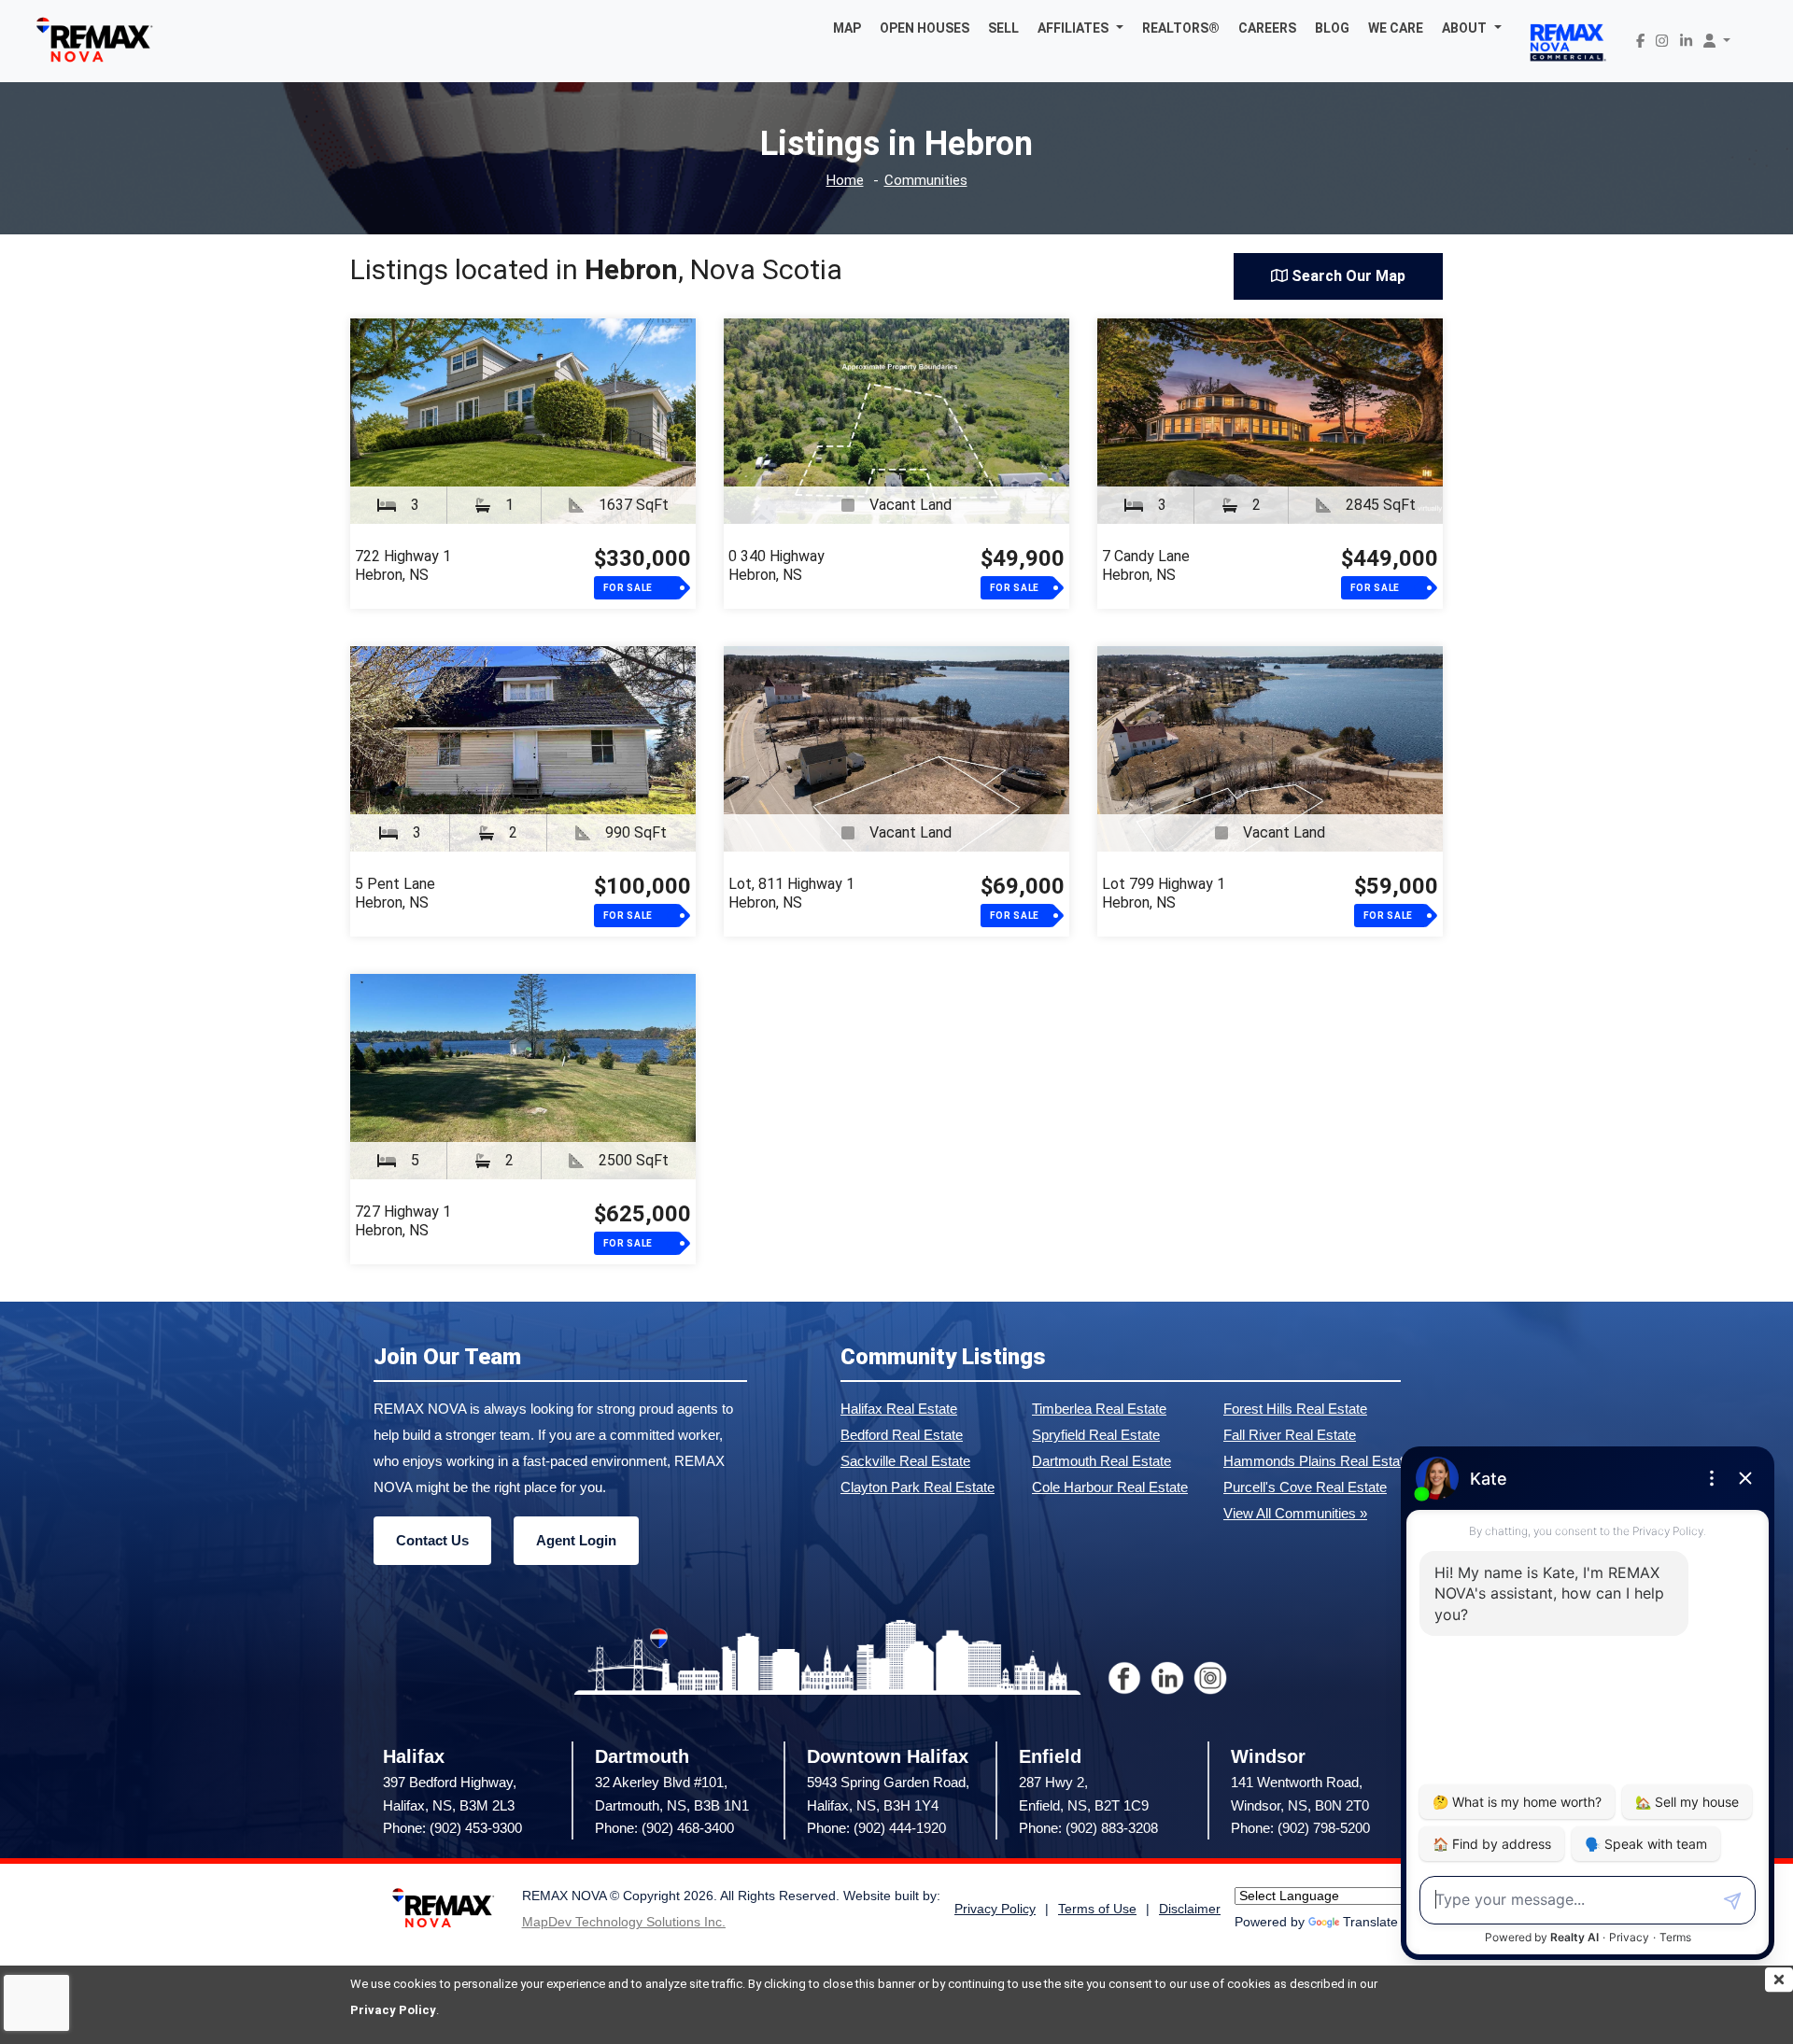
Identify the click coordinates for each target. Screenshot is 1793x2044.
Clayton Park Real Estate (918, 1487)
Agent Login (576, 1540)
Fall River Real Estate (1290, 1435)
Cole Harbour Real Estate (1110, 1487)
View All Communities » (1295, 1513)
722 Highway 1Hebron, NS (403, 565)
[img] (1779, 1980)
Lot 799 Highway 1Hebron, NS (1164, 893)
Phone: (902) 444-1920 (876, 1828)
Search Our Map (1347, 276)
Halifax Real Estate (899, 1409)
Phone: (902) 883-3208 (1088, 1828)
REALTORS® (1181, 28)
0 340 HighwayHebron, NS (776, 565)
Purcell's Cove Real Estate (1305, 1487)
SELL (1003, 28)
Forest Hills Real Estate (1295, 1409)
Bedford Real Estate (902, 1435)
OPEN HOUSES (925, 28)
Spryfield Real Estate (1096, 1435)
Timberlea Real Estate (1099, 1409)
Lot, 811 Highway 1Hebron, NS (791, 893)
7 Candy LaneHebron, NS (1146, 565)
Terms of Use (1097, 1909)
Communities (926, 181)
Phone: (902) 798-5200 (1300, 1828)
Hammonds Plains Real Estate (1317, 1461)
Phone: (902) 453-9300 (452, 1828)
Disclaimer (1190, 1909)
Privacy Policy (393, 2010)
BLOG (1332, 28)
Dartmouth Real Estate (1101, 1461)
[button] (1080, 28)
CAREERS (1267, 28)
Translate (1370, 1922)
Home (845, 181)
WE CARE (1396, 28)
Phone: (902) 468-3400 (664, 1828)
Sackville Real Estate (905, 1461)
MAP (847, 28)
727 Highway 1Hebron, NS (403, 1221)
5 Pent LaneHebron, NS (395, 893)
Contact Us (432, 1540)
